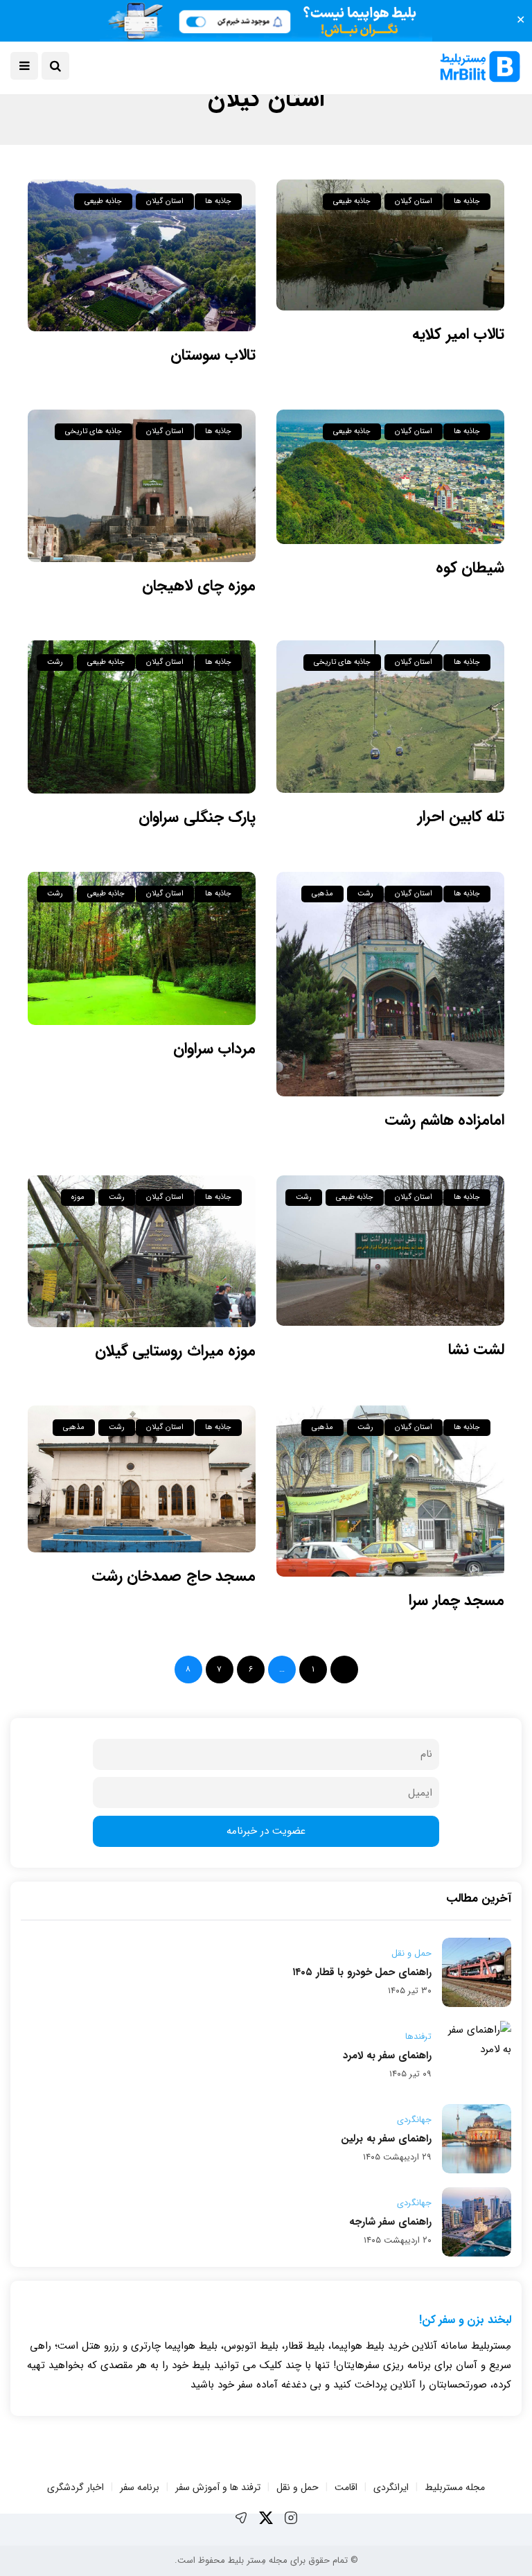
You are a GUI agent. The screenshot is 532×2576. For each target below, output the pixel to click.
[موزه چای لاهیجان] (142, 485)
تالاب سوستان (213, 355)
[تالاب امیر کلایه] (390, 245)
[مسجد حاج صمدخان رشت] (142, 1479)
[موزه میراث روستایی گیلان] (142, 1251)
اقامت (346, 2487)
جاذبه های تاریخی (94, 431)
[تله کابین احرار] (390, 716)
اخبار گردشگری (76, 2487)
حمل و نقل (411, 1954)
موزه (78, 1197)
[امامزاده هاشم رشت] (390, 984)
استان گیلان (413, 201)
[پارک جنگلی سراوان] (142, 717)
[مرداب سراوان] (142, 948)
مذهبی (322, 894)
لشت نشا (476, 1349)
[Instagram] (291, 2518)
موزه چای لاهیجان (199, 586)
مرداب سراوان (214, 1049)
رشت (55, 662)
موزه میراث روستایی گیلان (175, 1351)
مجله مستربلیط (455, 2487)
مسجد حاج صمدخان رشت (174, 1576)
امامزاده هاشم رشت (444, 1120)
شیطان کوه (470, 568)
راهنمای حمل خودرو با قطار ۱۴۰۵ (362, 1972)
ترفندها (418, 2037)
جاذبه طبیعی (352, 201)
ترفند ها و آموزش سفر (218, 2487)
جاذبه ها (467, 201)
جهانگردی (414, 2120)
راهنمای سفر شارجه (390, 2222)
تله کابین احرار (461, 816)
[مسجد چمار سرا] (390, 1491)
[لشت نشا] (390, 1251)
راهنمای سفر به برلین (386, 2139)
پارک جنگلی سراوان (193, 817)
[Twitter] (266, 2518)
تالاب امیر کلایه (458, 334)
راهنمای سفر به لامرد (387, 2056)
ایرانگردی (391, 2487)
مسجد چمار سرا (456, 1600)
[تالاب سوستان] (142, 255)
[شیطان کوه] (390, 476)
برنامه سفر (140, 2487)
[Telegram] (241, 2518)
